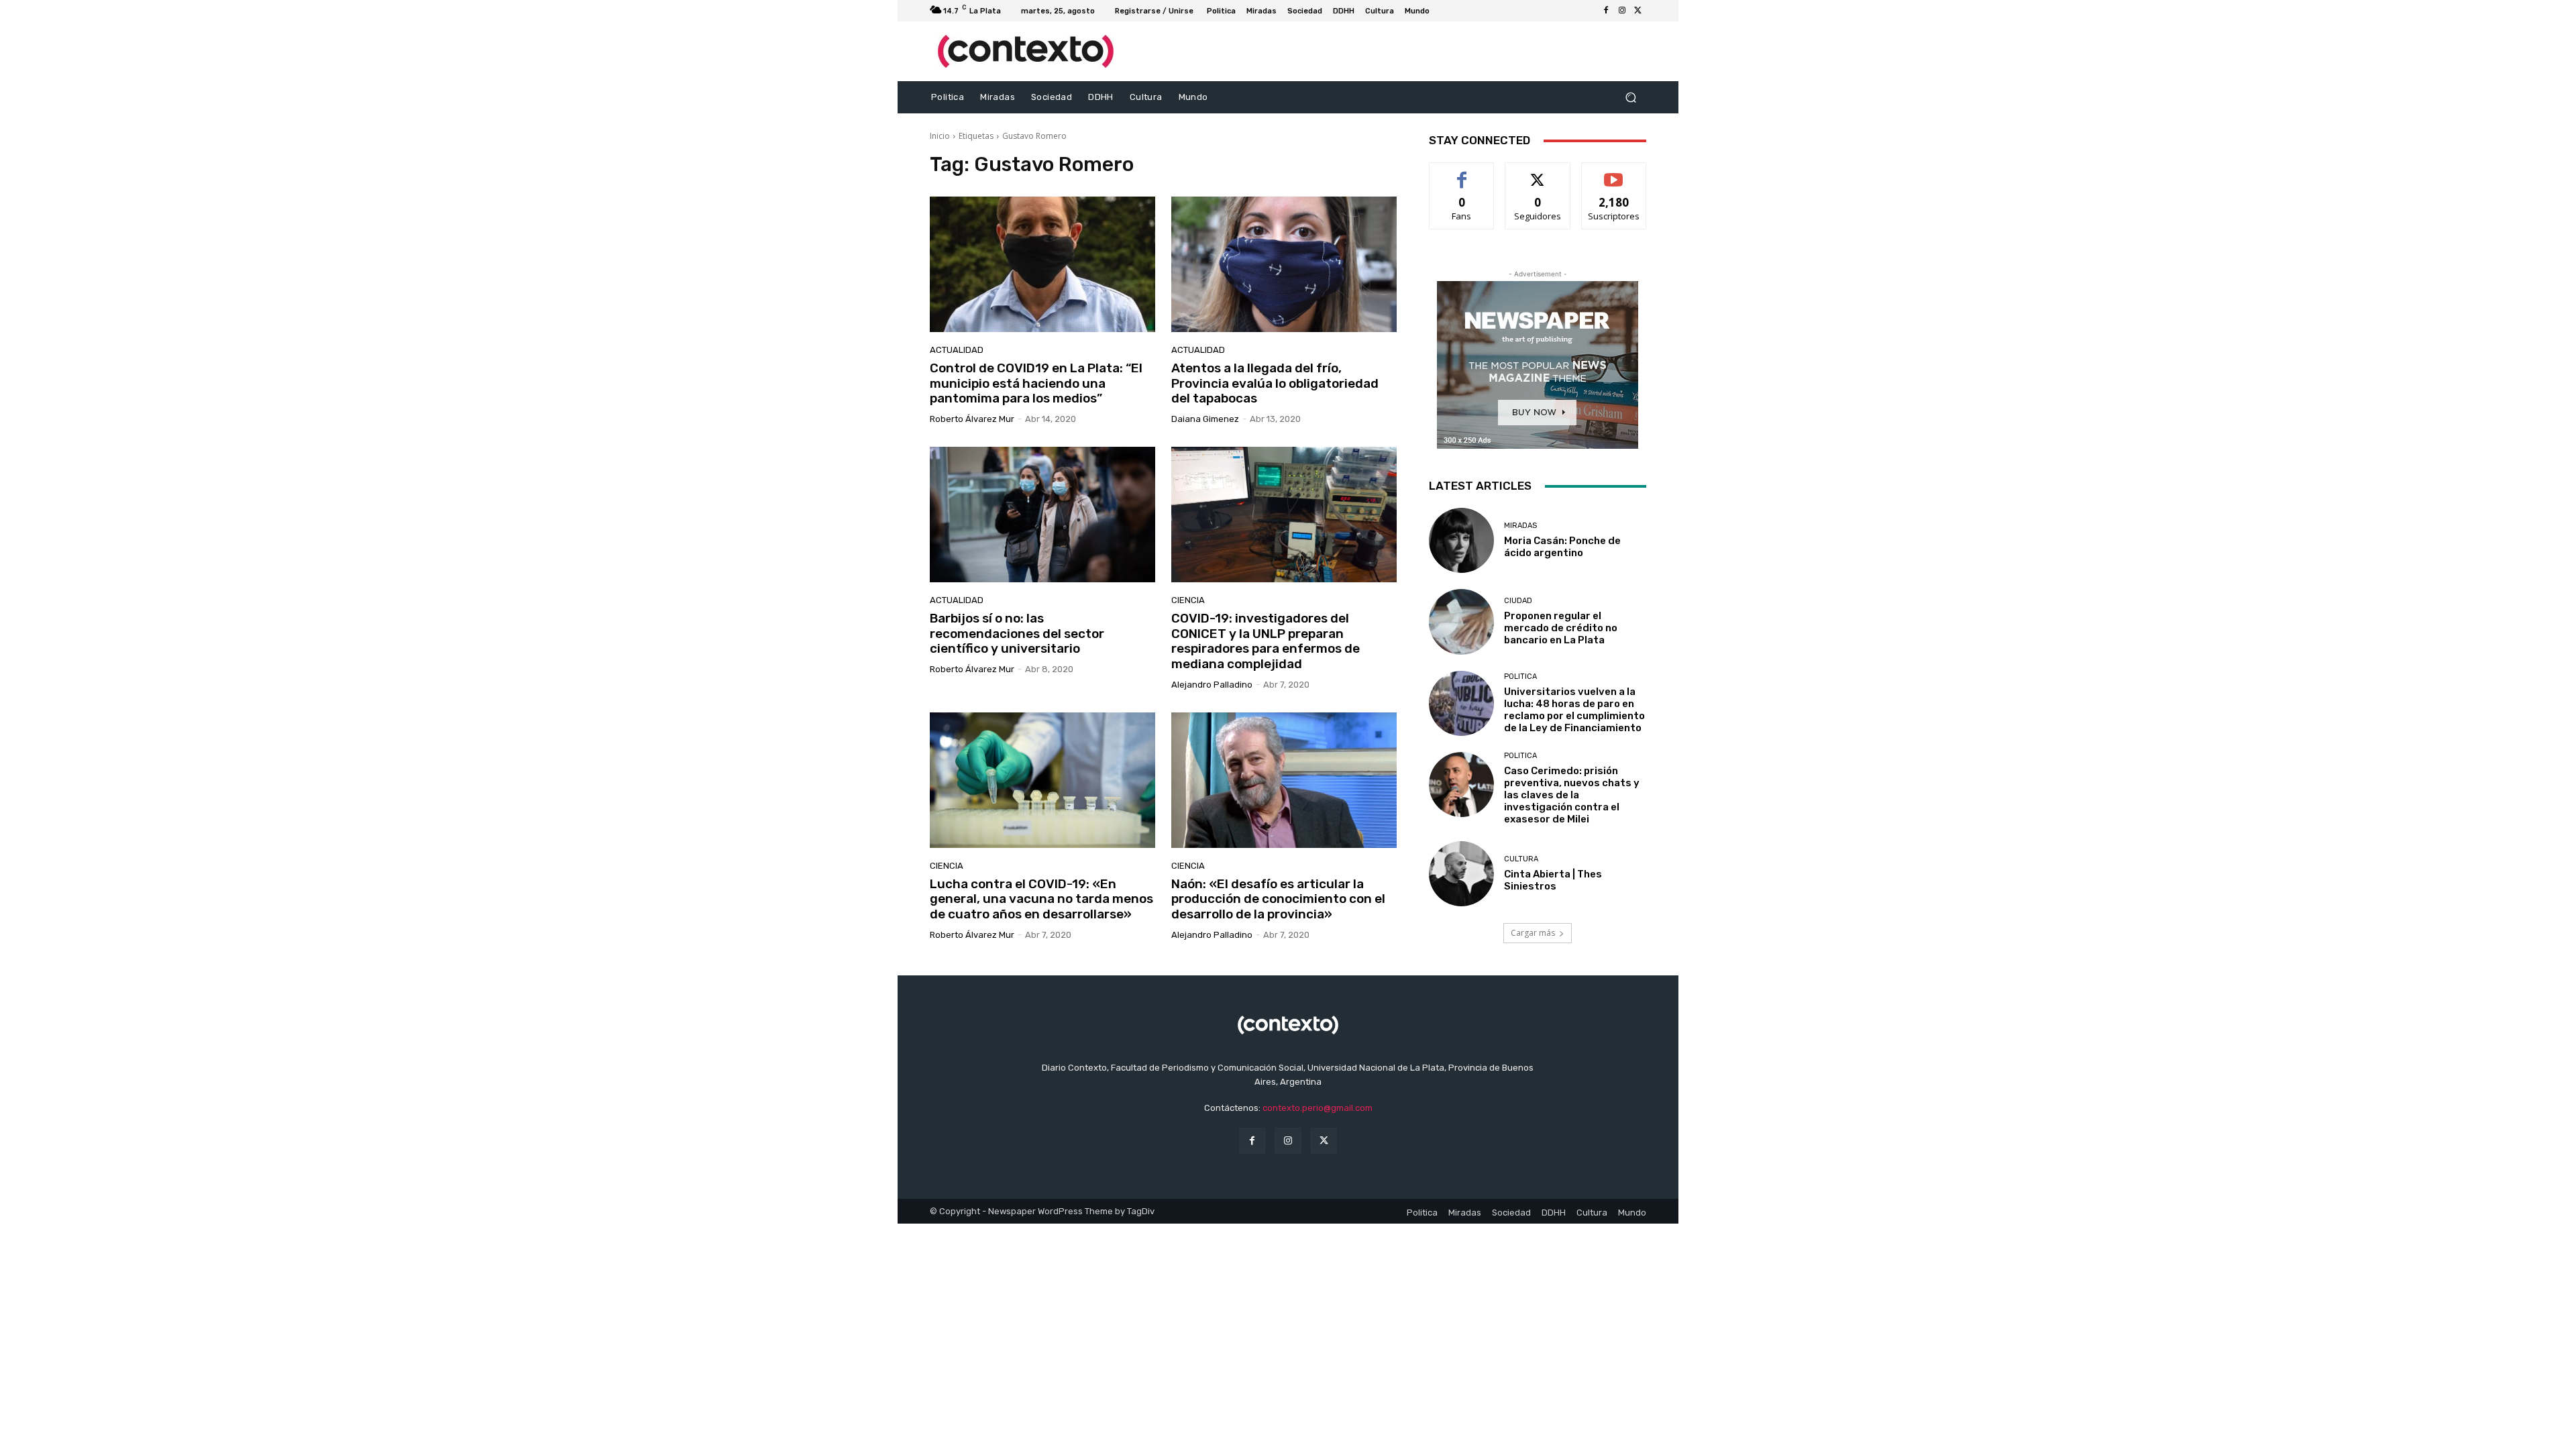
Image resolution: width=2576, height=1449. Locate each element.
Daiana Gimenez (1205, 419)
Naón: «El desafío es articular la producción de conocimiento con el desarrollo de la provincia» (1278, 899)
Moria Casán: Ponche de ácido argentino (1562, 547)
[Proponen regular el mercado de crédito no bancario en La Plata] (1461, 622)
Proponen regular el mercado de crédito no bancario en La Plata (1561, 628)
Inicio (940, 136)
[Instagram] (1622, 11)
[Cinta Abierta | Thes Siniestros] (1461, 874)
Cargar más (1533, 933)
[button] (1630, 98)
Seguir (1538, 173)
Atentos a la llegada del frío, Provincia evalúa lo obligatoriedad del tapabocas (1275, 383)
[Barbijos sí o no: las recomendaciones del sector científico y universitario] (1042, 515)
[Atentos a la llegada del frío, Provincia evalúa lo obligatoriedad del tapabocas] (1284, 264)
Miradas (1520, 526)
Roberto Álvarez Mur (972, 419)
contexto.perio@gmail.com (1318, 1108)
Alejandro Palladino (1212, 685)
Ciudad (1518, 601)
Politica (1520, 677)
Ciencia (1188, 600)
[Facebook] (1606, 11)
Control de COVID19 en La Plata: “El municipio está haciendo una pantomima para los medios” (1036, 383)
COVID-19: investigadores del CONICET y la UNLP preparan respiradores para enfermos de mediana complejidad (1266, 641)
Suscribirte (1614, 173)
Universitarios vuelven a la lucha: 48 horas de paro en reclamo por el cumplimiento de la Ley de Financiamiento (1574, 710)
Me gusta (1462, 173)
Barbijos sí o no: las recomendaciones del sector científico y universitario (1017, 634)
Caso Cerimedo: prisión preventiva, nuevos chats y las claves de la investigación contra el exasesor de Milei (1572, 795)
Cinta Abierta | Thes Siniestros (1553, 880)
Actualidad (957, 350)
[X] (1638, 11)
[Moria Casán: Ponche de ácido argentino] (1461, 540)
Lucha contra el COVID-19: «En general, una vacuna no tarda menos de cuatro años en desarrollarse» (1041, 899)
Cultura (1521, 859)
